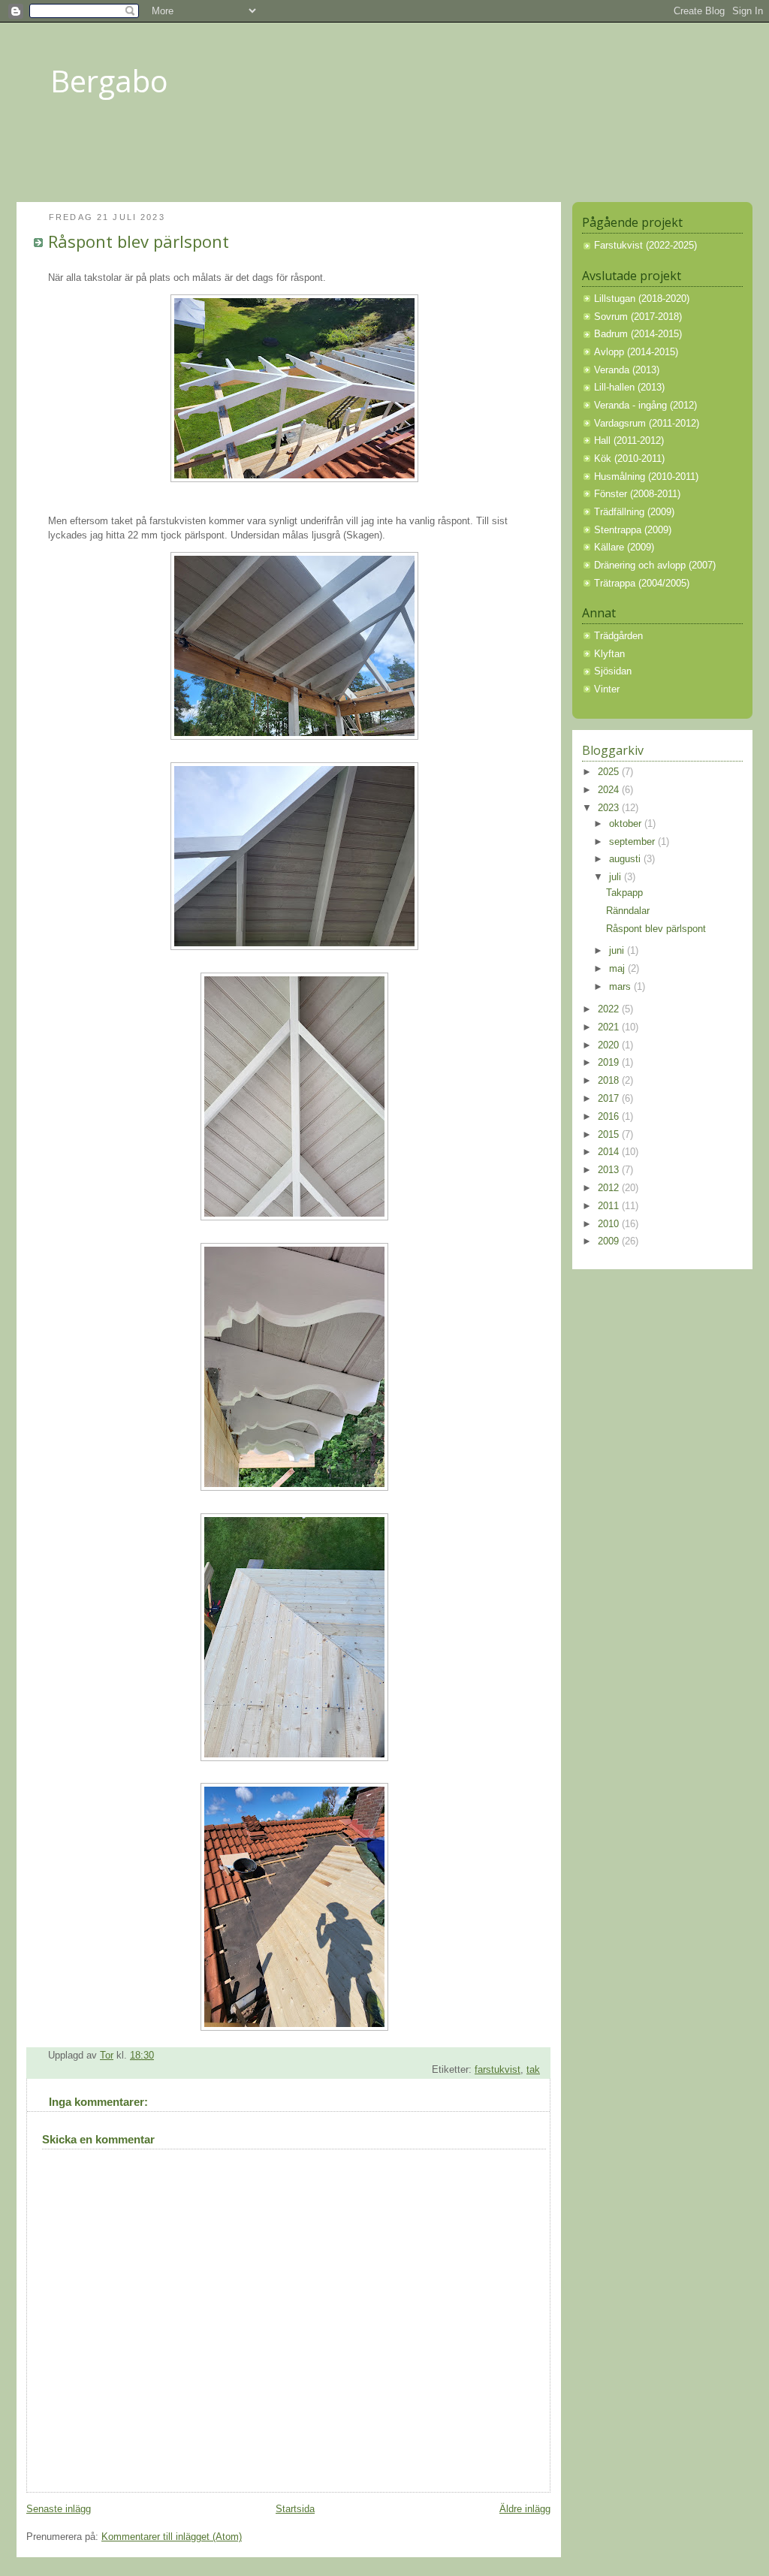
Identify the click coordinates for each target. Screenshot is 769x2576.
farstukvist (498, 2070)
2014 (610, 1152)
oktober (627, 824)
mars (621, 987)
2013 (610, 1170)
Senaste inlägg (59, 2509)
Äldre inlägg (525, 2509)
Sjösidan (613, 671)
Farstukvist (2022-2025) (645, 246)
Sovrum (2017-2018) (638, 317)
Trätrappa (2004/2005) (642, 584)
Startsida (295, 2509)
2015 (610, 1135)
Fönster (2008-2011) (637, 494)
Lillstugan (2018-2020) (642, 299)
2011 (610, 1206)
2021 (610, 1027)
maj (618, 969)
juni (618, 951)
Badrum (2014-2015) (638, 334)
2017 (610, 1099)
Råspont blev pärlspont (656, 929)
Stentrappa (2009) (633, 530)
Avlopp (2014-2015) (636, 352)
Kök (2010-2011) (629, 459)
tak (533, 2070)
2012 (610, 1188)
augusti (626, 859)
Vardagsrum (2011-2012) (647, 424)
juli (617, 877)
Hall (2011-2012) (629, 441)
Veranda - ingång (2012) (645, 406)
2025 (610, 772)
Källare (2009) (624, 547)
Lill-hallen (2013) (629, 388)
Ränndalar (628, 911)
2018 (610, 1081)
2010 (610, 1224)
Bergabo (109, 81)
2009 (610, 1241)
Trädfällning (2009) (634, 512)
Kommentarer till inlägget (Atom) (172, 2537)
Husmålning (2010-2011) (646, 477)
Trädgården (618, 636)
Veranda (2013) (627, 370)
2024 (610, 790)
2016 (610, 1117)
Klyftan (609, 654)
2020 (610, 1045)
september (633, 842)
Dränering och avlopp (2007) (655, 566)
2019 (610, 1063)
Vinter (607, 689)
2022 (610, 1009)
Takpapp (624, 893)
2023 (610, 808)
